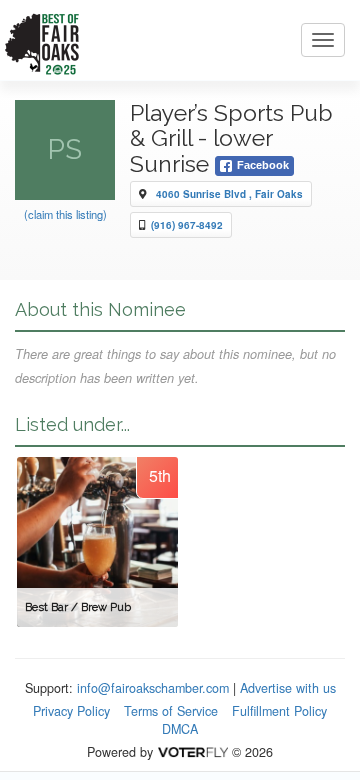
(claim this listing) (65, 214)
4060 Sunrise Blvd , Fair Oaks (229, 194)
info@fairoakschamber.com (153, 688)
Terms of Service (171, 711)
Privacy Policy (71, 711)
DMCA (180, 729)
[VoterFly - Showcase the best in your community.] (192, 752)
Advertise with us (288, 688)
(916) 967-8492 (187, 225)
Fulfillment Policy (279, 711)
